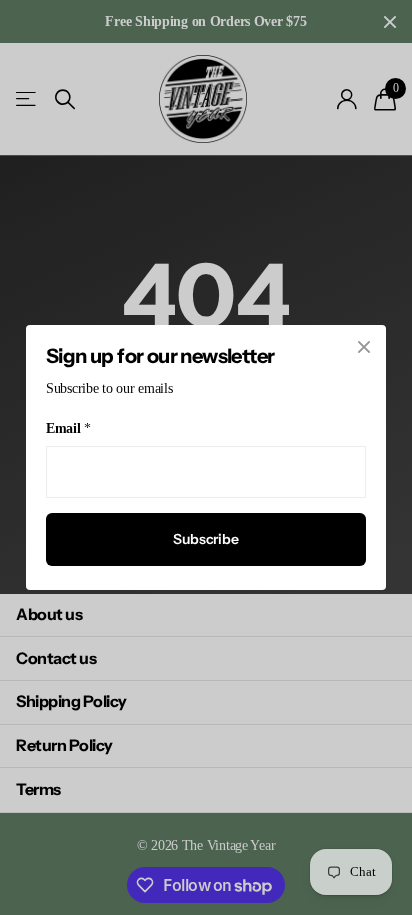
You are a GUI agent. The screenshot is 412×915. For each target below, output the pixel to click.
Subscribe (206, 539)
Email (68, 428)
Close (364, 347)
